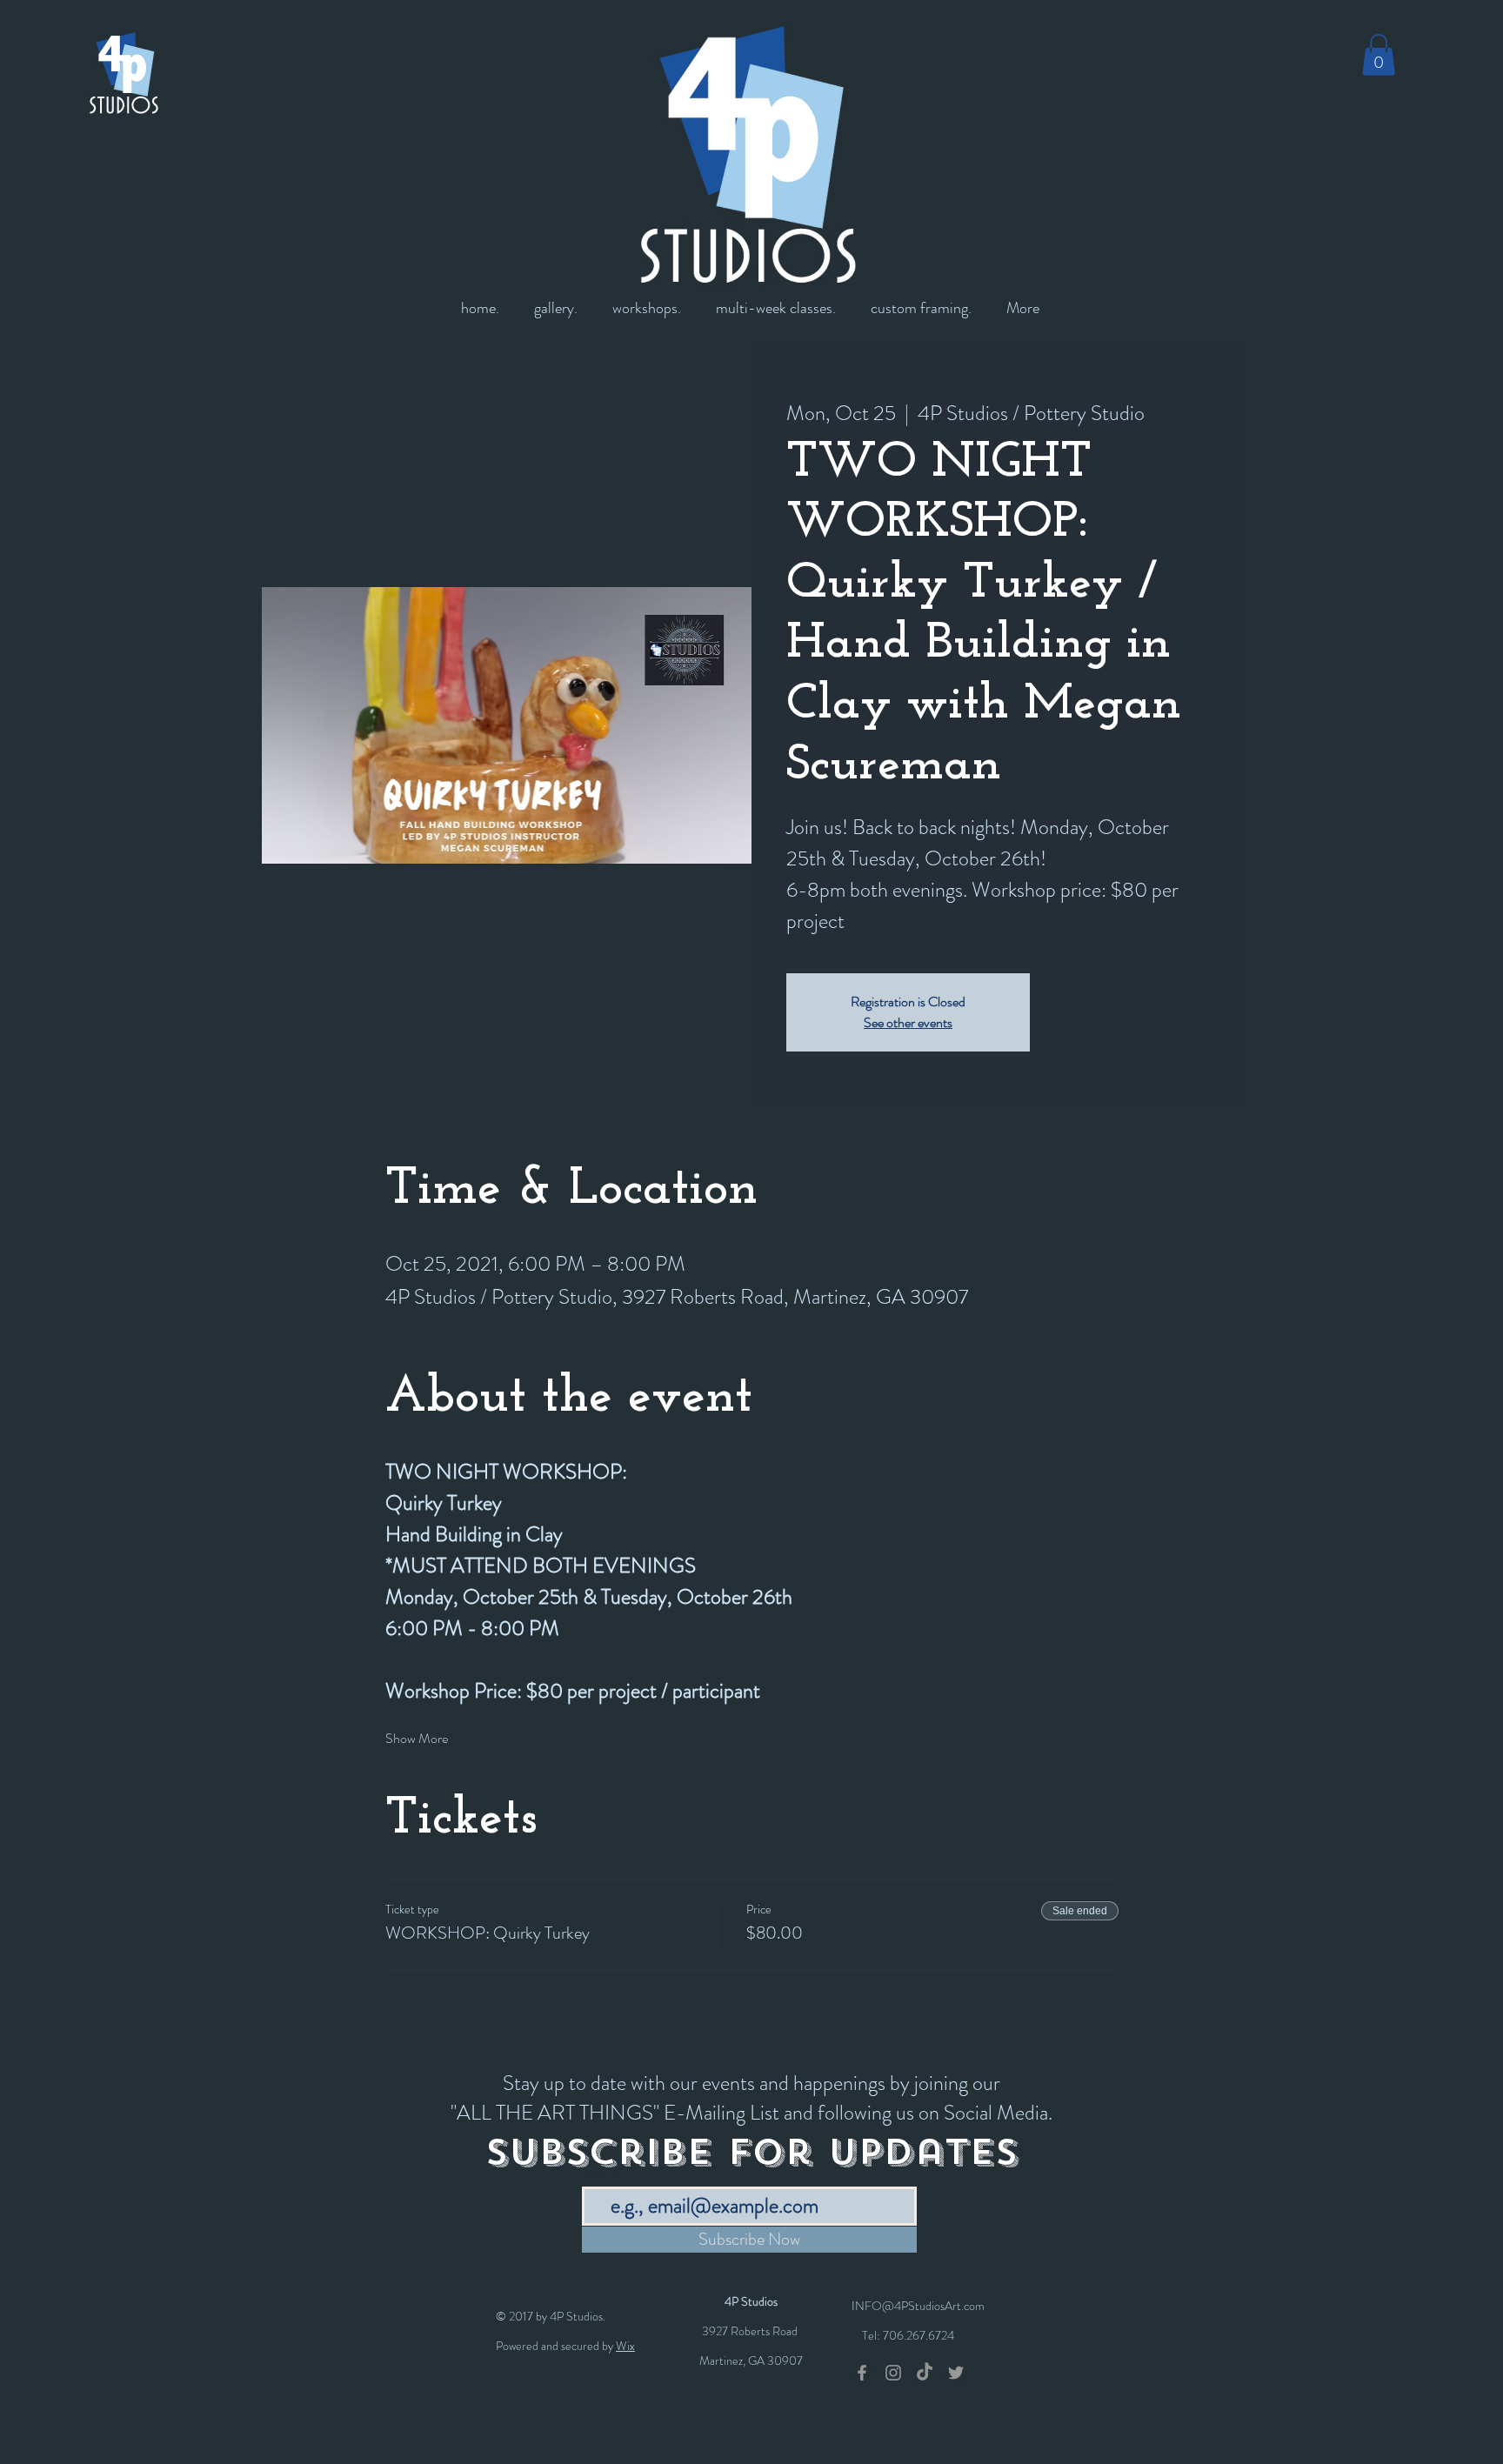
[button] (1379, 55)
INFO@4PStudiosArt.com (918, 2306)
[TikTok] (925, 2373)
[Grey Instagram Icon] (893, 2373)
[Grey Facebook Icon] (862, 2373)
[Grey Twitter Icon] (956, 2373)
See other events (908, 1022)
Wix (625, 2346)
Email (596, 2174)
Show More (417, 1739)
